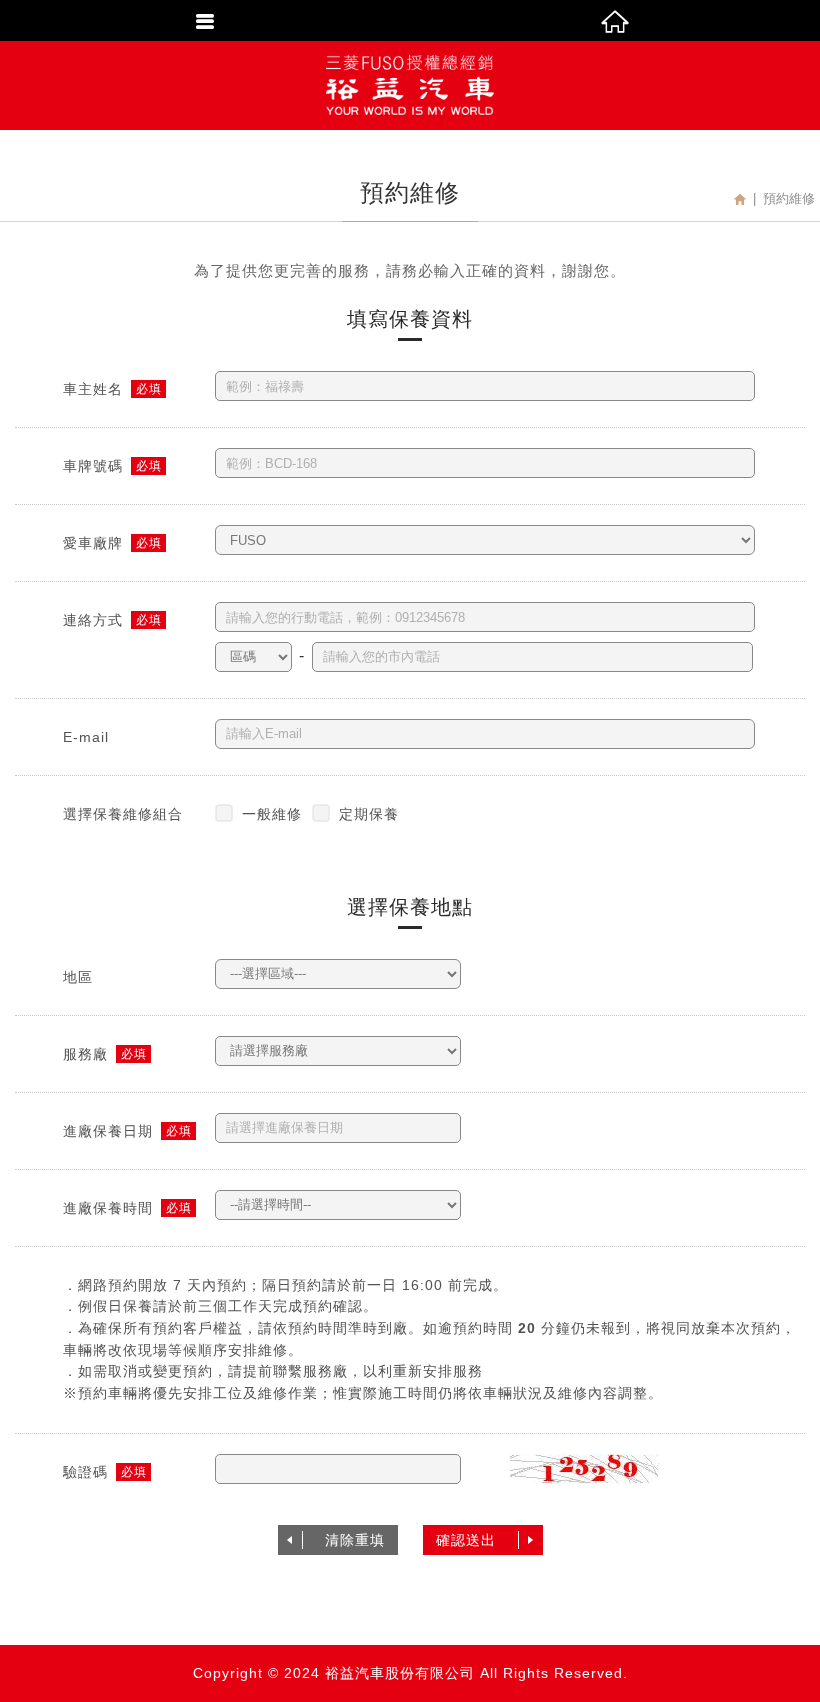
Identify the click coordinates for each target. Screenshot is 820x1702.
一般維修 (272, 814)
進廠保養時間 (108, 1208)
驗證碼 (85, 1472)
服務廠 (85, 1054)
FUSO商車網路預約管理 (410, 85)
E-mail (86, 737)
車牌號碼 (93, 466)
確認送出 (466, 1540)
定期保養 (369, 814)
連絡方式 (93, 620)
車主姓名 (93, 389)
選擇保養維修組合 (123, 814)
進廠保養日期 (108, 1131)
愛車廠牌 (93, 543)
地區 (78, 977)
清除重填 (355, 1540)
